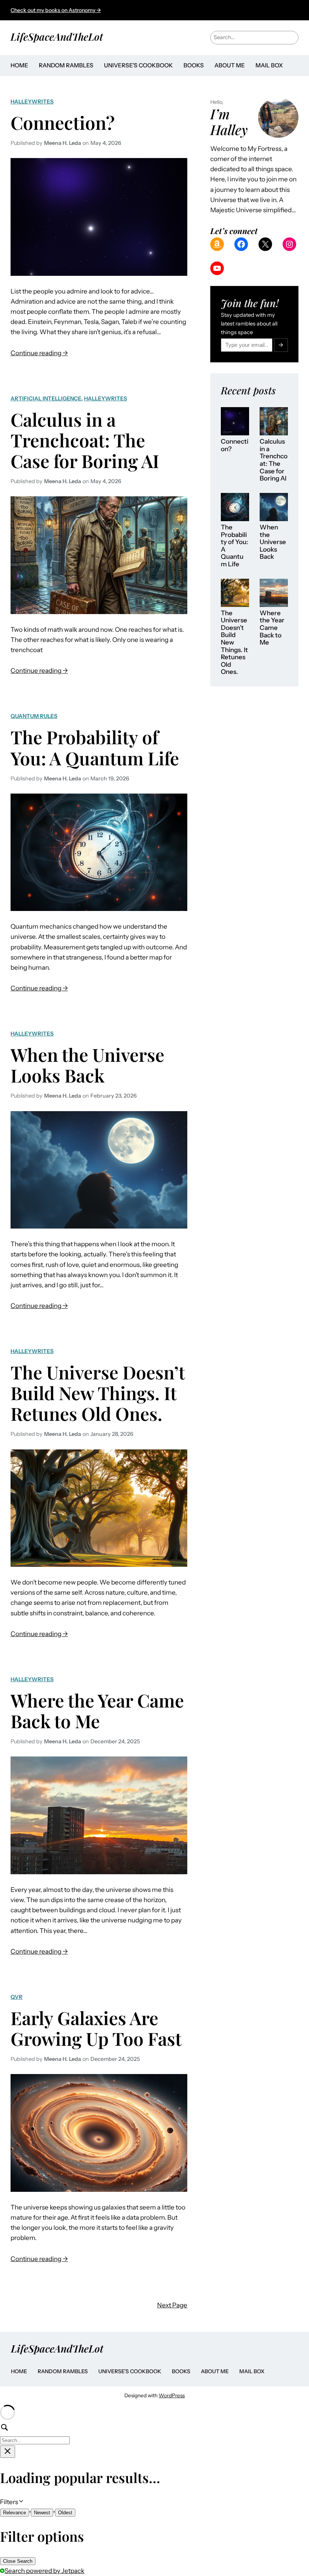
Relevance (15, 2513)
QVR (17, 1997)
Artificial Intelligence (46, 398)
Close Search (18, 2561)
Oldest (65, 2513)
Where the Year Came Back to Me (97, 1711)
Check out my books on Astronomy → (56, 10)
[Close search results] (8, 2452)
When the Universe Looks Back (87, 1065)
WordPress (172, 2395)
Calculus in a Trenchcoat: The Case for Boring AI (85, 440)
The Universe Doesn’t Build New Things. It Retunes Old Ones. (98, 1393)
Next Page (172, 2305)
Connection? (63, 122)
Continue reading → (39, 354)
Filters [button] (20, 2502)
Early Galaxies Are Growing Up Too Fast (96, 2028)
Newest (42, 2513)
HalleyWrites (32, 102)
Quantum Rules (34, 716)
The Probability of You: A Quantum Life (95, 747)
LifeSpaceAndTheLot (57, 36)
